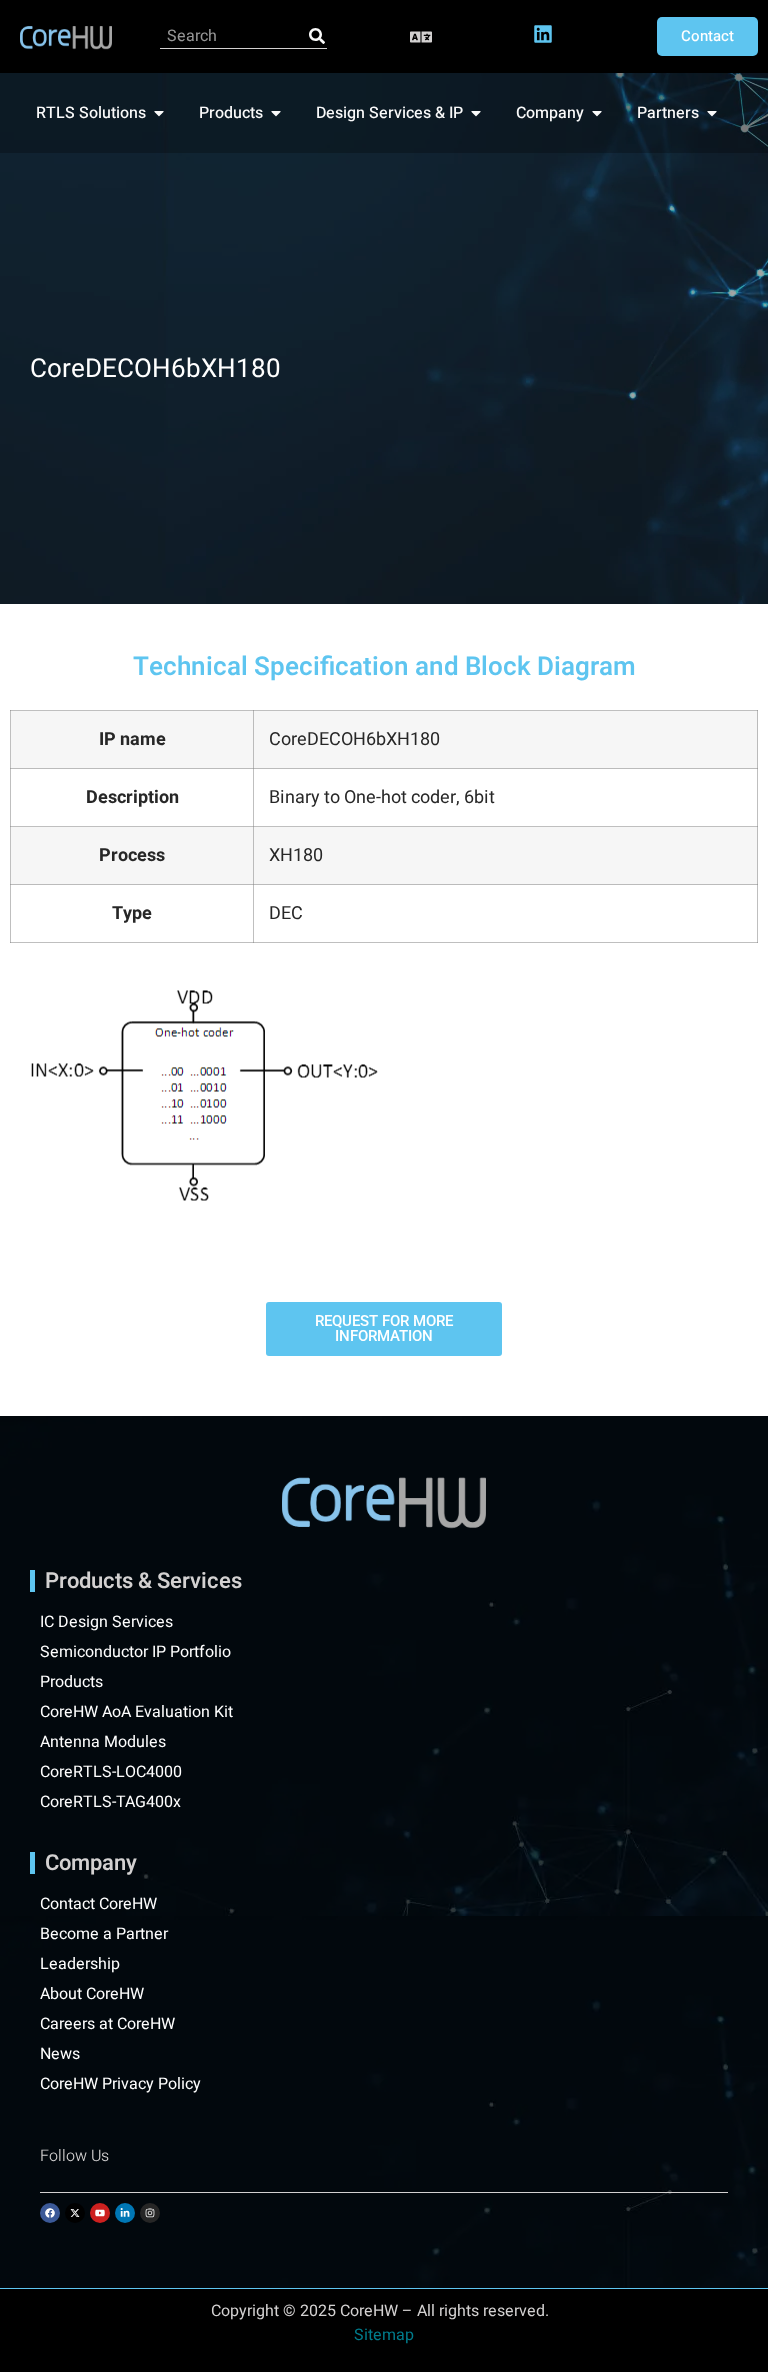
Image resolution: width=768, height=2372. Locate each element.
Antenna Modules (103, 1742)
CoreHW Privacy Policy (122, 2084)
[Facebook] (50, 2213)
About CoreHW (92, 1994)
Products (71, 1682)
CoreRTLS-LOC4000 (111, 1772)
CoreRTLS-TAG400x (110, 1802)
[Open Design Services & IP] (476, 113)
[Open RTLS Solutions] (159, 113)
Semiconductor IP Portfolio (135, 1652)
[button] (421, 36)
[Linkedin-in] (125, 2213)
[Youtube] (100, 2213)
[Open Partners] (712, 113)
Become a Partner (104, 1934)
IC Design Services (106, 1622)
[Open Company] (597, 113)
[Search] (317, 36)
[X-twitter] (75, 2213)
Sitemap (384, 2335)
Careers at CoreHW (107, 2024)
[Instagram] (150, 2213)
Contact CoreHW (98, 1904)
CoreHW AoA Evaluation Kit (136, 1712)
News (60, 2054)
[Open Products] (276, 113)
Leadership (80, 1964)
